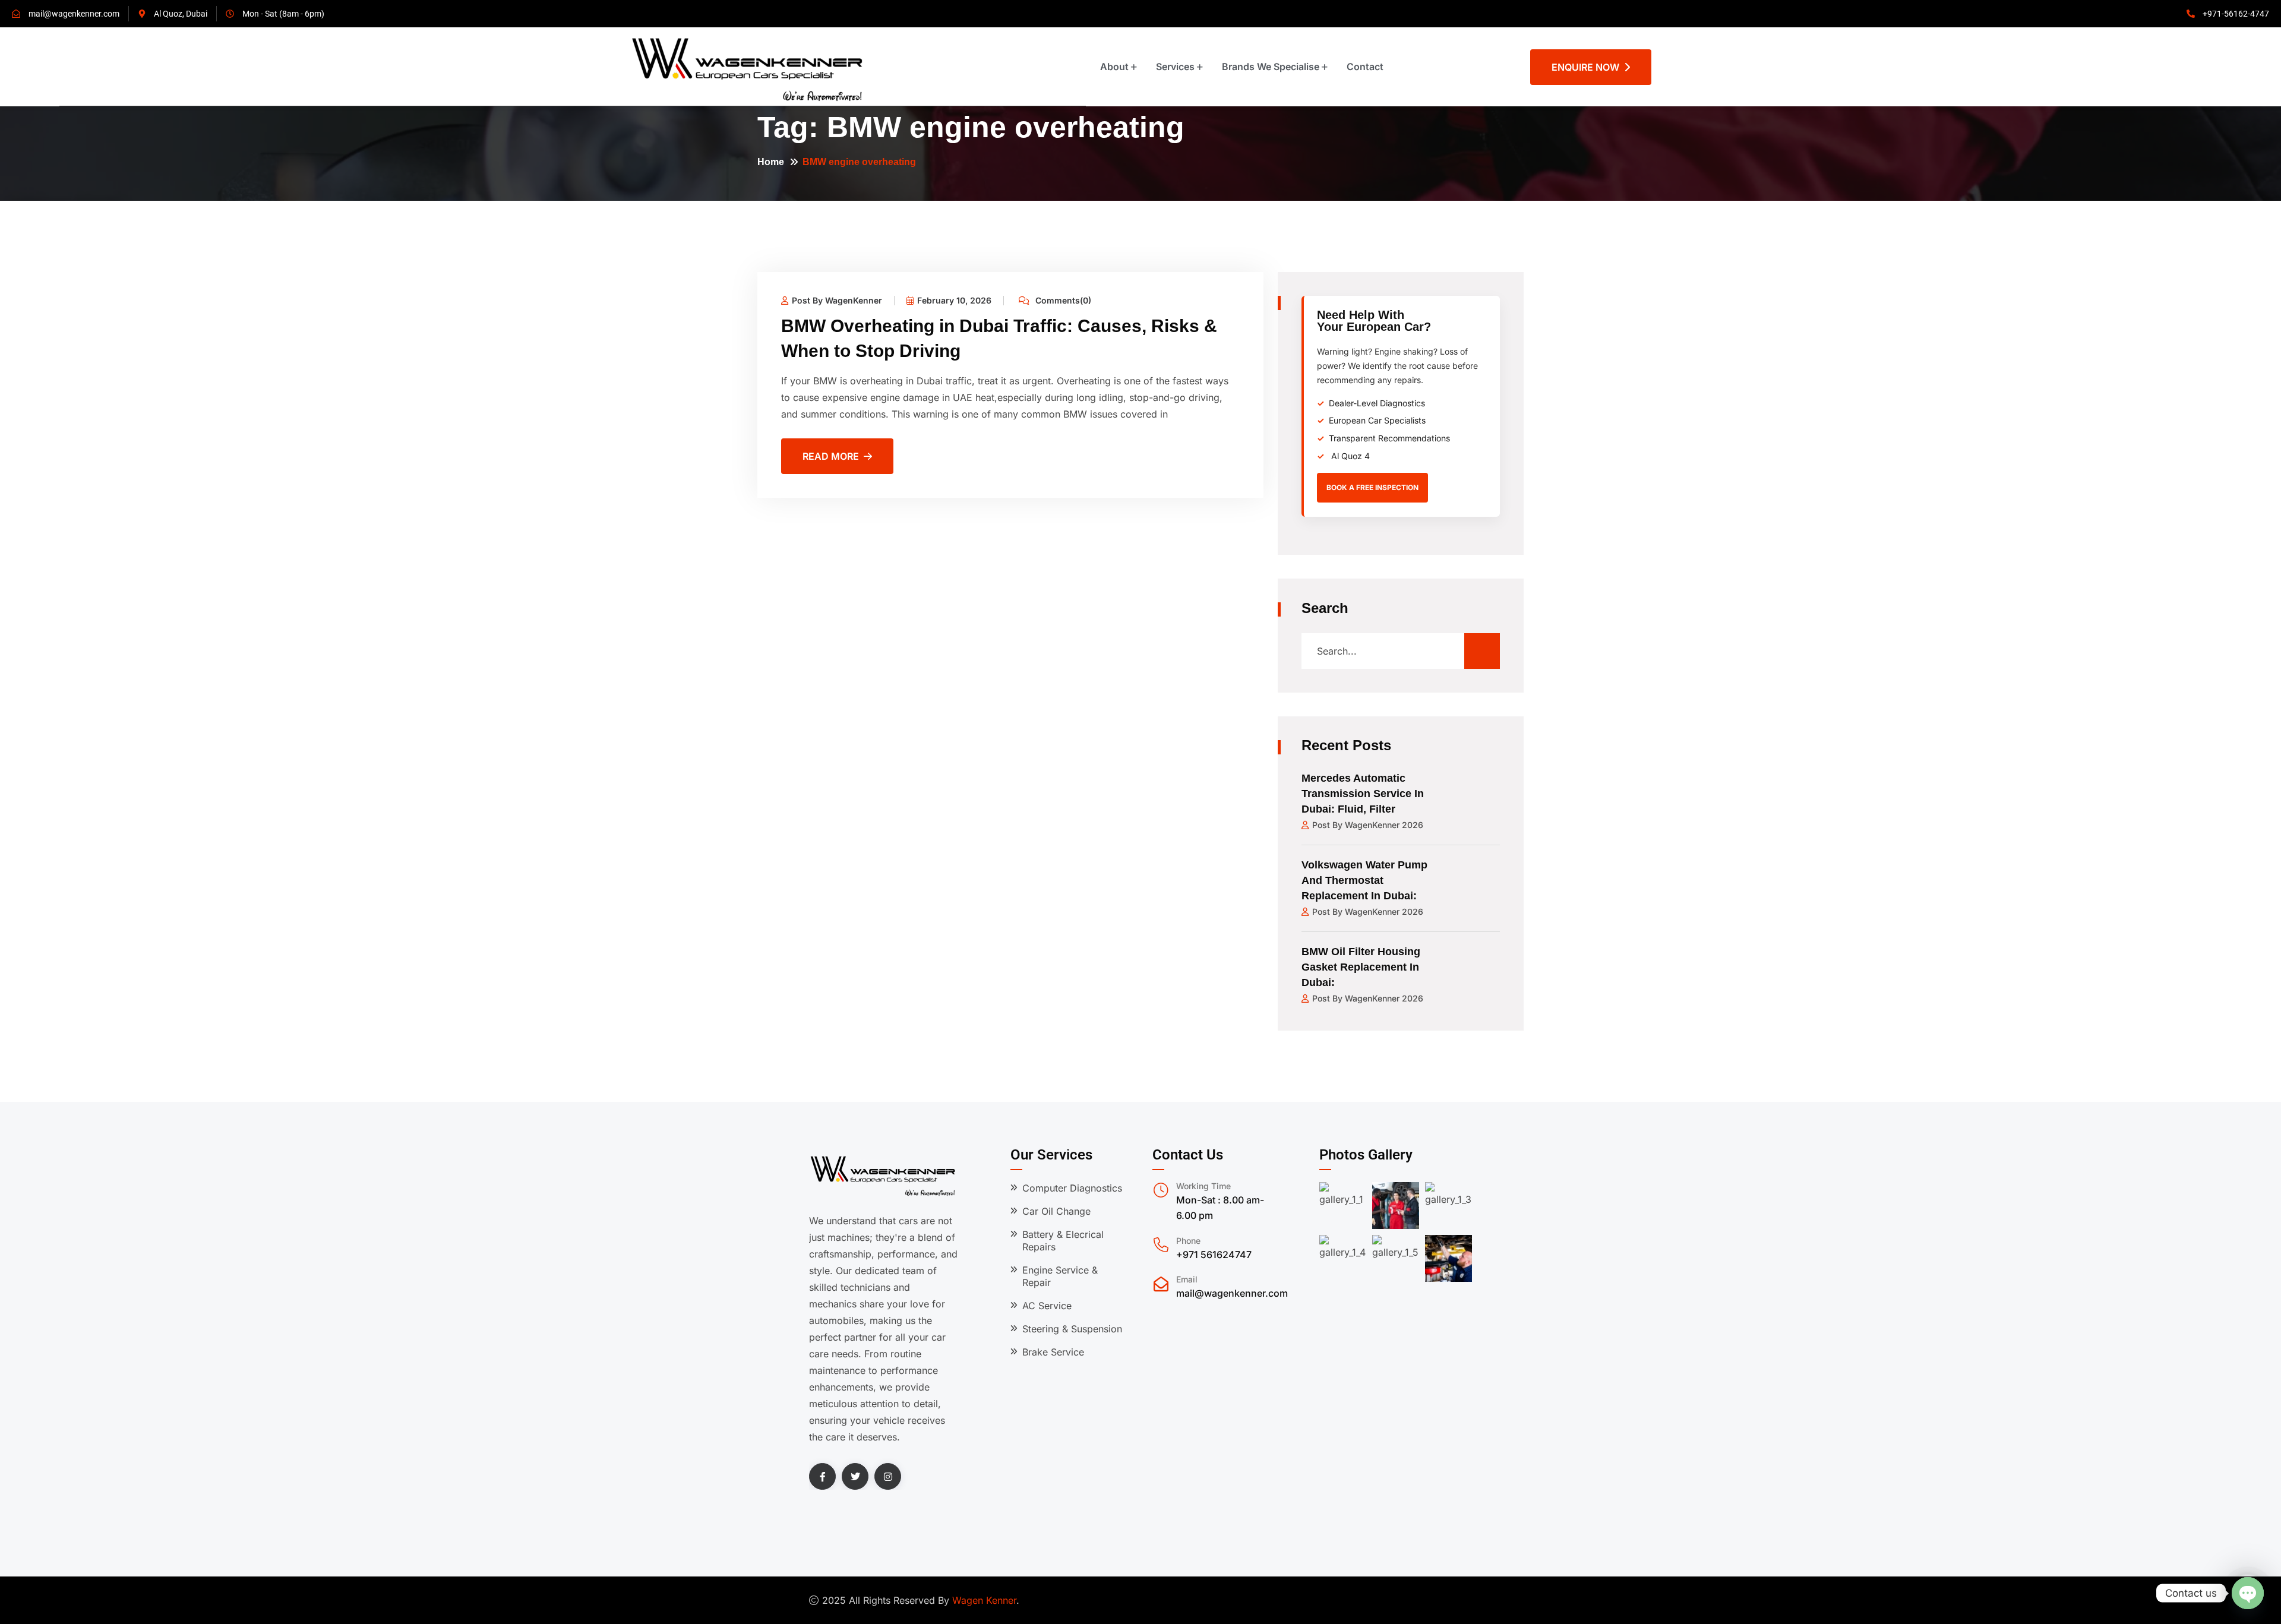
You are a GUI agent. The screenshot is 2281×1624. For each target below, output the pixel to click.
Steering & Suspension (1072, 1329)
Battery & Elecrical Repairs (1063, 1241)
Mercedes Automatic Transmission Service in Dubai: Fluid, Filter (1363, 794)
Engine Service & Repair (1060, 1276)
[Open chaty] (2248, 1593)
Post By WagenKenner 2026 (1368, 825)
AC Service (1047, 1306)
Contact (1365, 67)
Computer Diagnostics (1072, 1188)
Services (1175, 67)
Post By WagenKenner (837, 301)
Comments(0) (1062, 301)
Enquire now (1588, 67)
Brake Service (1053, 1352)
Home (771, 162)
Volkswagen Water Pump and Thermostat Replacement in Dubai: (1364, 880)
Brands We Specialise (1271, 67)
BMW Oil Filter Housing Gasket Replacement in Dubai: (1361, 967)
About (1114, 67)
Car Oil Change (1056, 1211)
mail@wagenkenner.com (1232, 1293)
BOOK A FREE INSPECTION (1372, 487)
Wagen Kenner (984, 1600)
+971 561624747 (1214, 1255)
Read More (831, 456)
